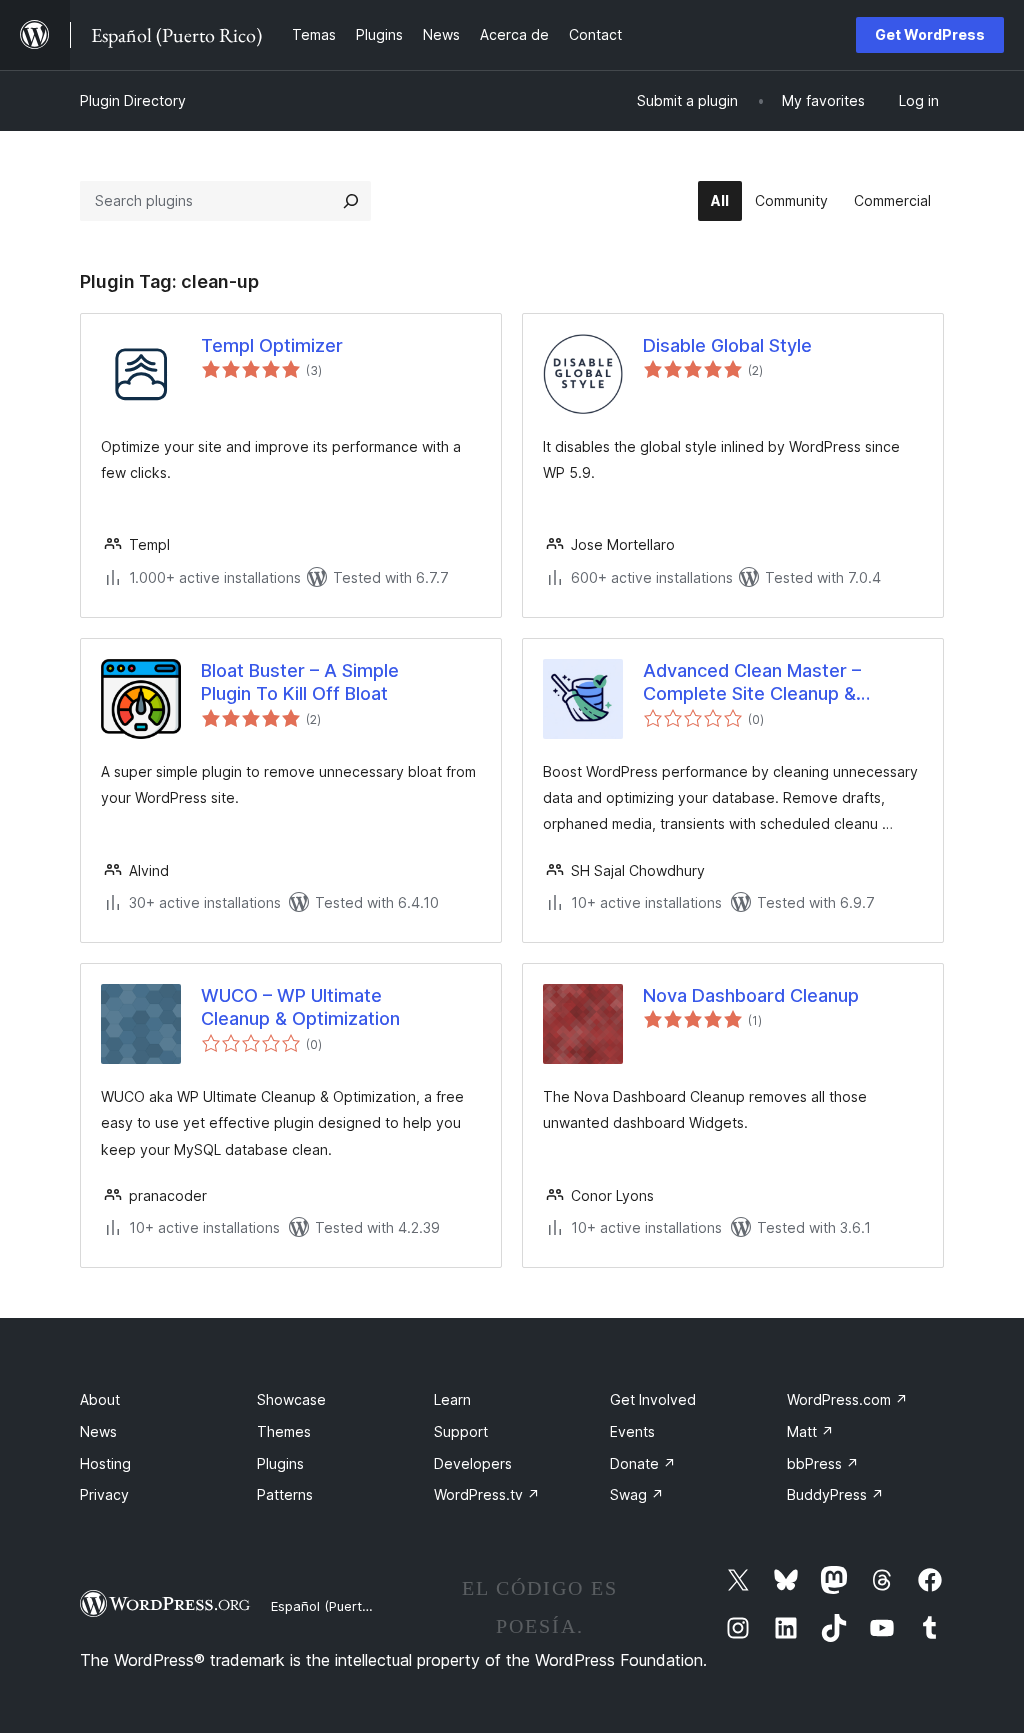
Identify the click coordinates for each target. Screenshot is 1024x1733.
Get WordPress (930, 34)
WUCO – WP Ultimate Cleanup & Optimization (300, 1007)
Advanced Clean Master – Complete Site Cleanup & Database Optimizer (752, 683)
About (100, 1399)
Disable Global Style (727, 345)
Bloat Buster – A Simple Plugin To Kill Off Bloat (300, 682)
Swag (637, 1494)
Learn (452, 1399)
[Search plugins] (351, 201)
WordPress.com (847, 1399)
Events (632, 1431)
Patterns (285, 1494)
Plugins (280, 1463)
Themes (284, 1431)
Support (461, 1431)
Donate (643, 1463)
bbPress (823, 1463)
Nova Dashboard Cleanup (751, 995)
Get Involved (653, 1399)
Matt (810, 1431)
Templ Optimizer (272, 345)
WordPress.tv (487, 1494)
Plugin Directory (133, 100)
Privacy (104, 1494)
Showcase (291, 1399)
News (98, 1431)
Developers (473, 1463)
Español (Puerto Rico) (337, 1606)
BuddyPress (835, 1494)
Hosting (105, 1463)
